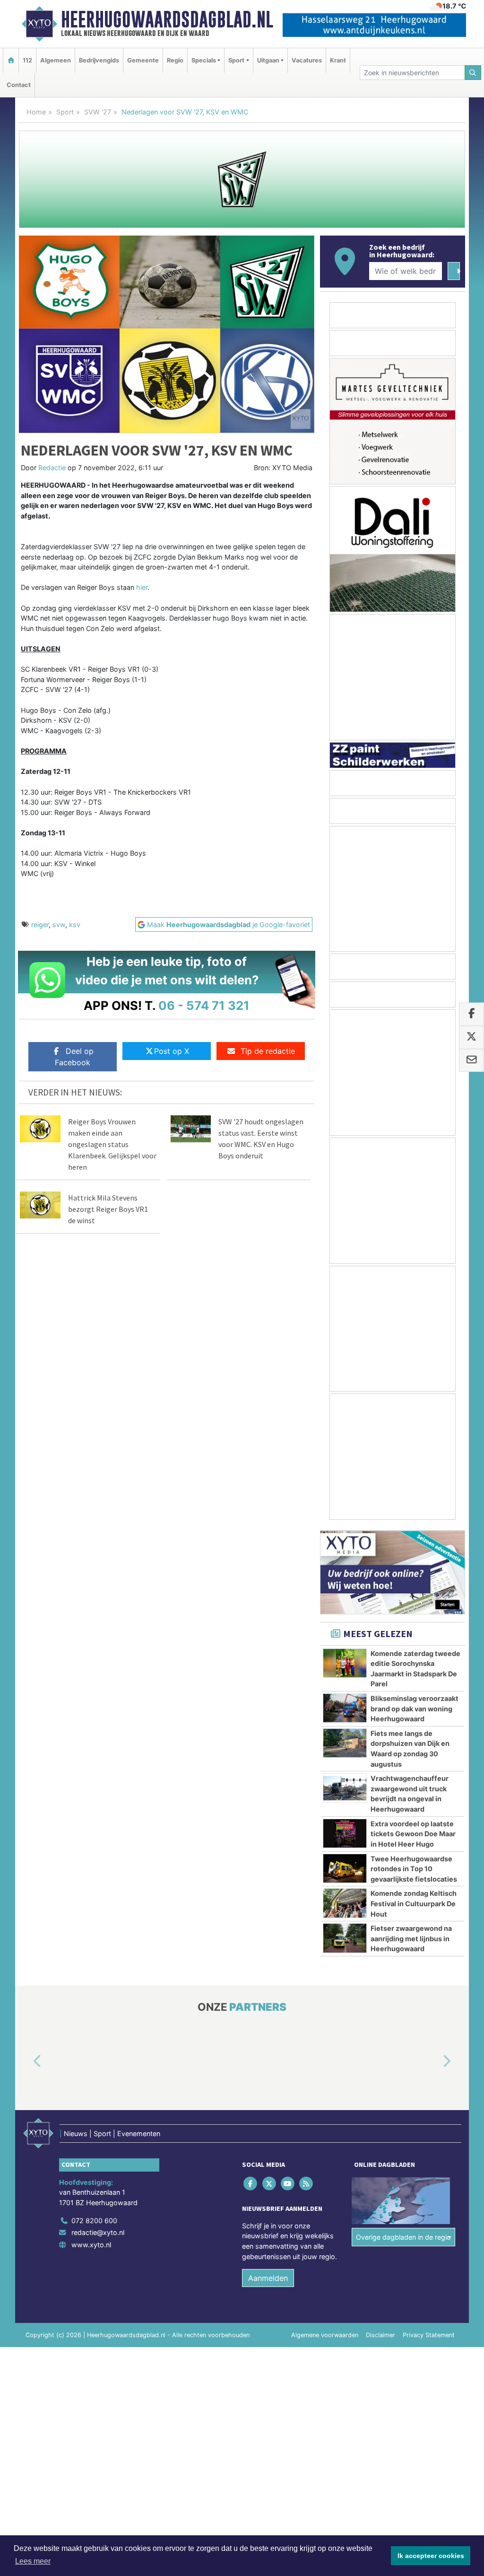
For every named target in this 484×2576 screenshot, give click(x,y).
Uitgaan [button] (268, 60)
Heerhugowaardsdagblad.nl (167, 19)
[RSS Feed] (307, 2184)
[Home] (11, 60)
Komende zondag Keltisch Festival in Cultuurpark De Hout (414, 1903)
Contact (19, 85)
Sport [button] (236, 60)
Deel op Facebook (74, 1057)
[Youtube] (288, 2184)
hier (142, 587)
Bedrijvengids (99, 60)
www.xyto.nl (91, 2245)
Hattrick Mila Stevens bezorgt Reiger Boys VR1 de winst (108, 1209)
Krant (338, 60)
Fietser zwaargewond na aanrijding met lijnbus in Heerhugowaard (411, 1938)
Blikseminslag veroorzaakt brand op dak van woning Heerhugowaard (415, 1709)
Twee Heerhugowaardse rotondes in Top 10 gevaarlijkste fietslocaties (414, 1869)
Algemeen (56, 60)
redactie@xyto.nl (98, 2233)
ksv (75, 924)
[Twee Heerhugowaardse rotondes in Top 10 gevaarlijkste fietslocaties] (345, 1868)
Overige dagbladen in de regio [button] (403, 2237)
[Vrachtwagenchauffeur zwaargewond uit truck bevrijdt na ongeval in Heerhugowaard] (345, 1788)
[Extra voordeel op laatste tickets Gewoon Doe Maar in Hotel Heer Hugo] (345, 1833)
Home (36, 112)
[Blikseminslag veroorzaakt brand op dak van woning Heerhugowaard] (345, 1708)
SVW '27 (98, 112)
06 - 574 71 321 (204, 1005)
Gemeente (143, 60)
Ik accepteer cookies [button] (431, 2556)
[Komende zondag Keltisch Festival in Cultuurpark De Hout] (345, 1903)
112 (27, 60)
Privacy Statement (429, 2335)
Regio (175, 60)
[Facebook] (251, 2184)
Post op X (172, 1051)
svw (59, 924)
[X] (270, 2184)
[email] (471, 1060)
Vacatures (307, 60)
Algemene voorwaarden (325, 2335)
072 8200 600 (94, 2221)
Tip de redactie (268, 1051)
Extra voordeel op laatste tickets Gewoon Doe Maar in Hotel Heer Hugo (413, 1834)
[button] (26, 2062)
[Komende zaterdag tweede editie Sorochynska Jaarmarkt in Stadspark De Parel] (345, 1663)
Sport (65, 112)
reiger (40, 924)
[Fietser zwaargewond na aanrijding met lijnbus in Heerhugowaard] (345, 1938)
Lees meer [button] (33, 2561)
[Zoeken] (473, 73)
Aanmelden (268, 2278)
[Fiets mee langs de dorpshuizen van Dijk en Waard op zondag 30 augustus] (345, 1743)
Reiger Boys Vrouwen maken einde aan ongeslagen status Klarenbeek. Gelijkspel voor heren (112, 1144)
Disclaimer (380, 2335)
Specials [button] (204, 60)
